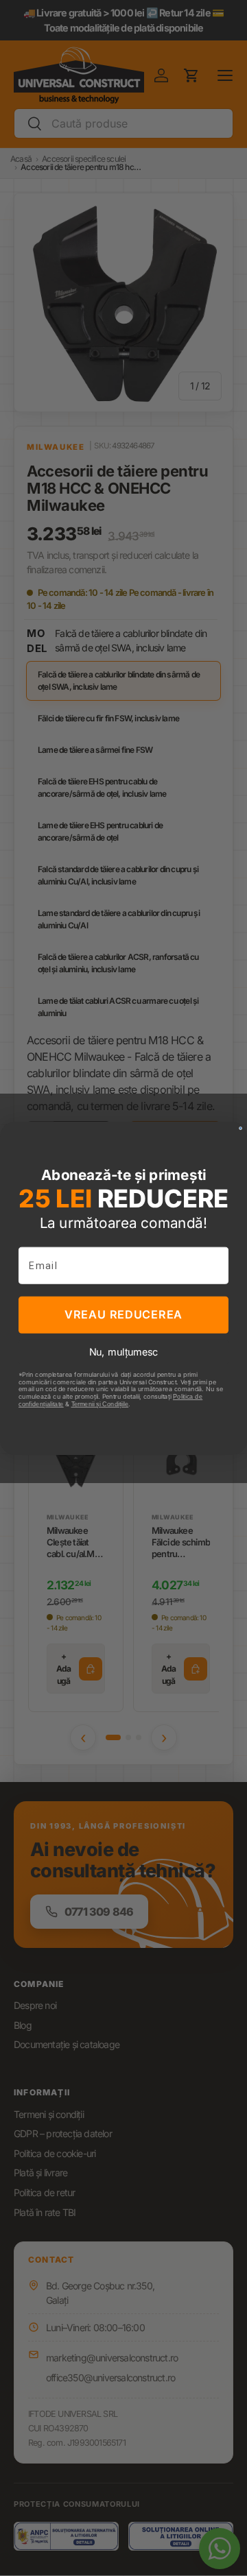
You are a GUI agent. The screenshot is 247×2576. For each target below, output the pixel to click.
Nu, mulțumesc (124, 1351)
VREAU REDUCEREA (123, 1314)
